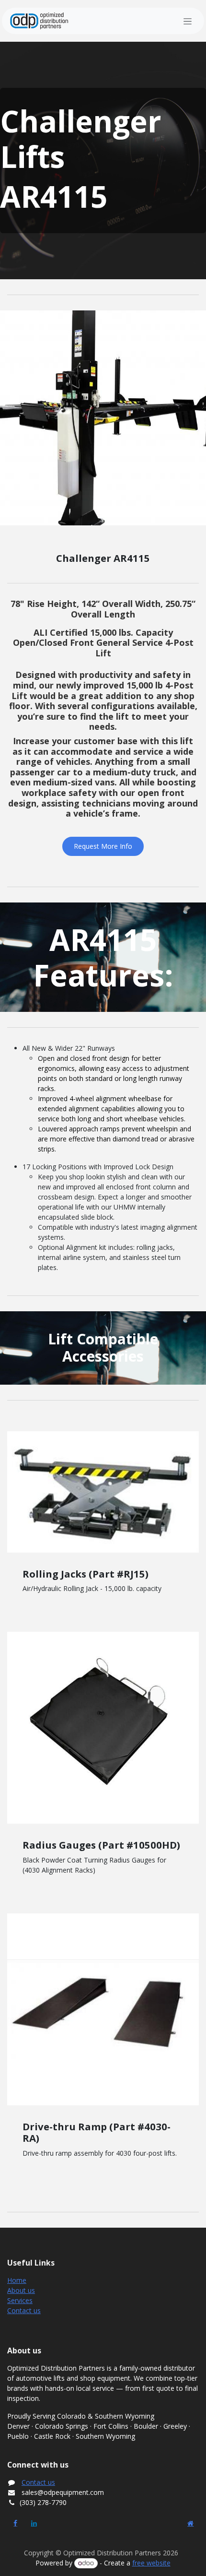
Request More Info (103, 846)
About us (21, 2290)
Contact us (24, 2310)
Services (20, 2300)
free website (151, 2563)
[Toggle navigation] (188, 21)
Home (17, 2280)
